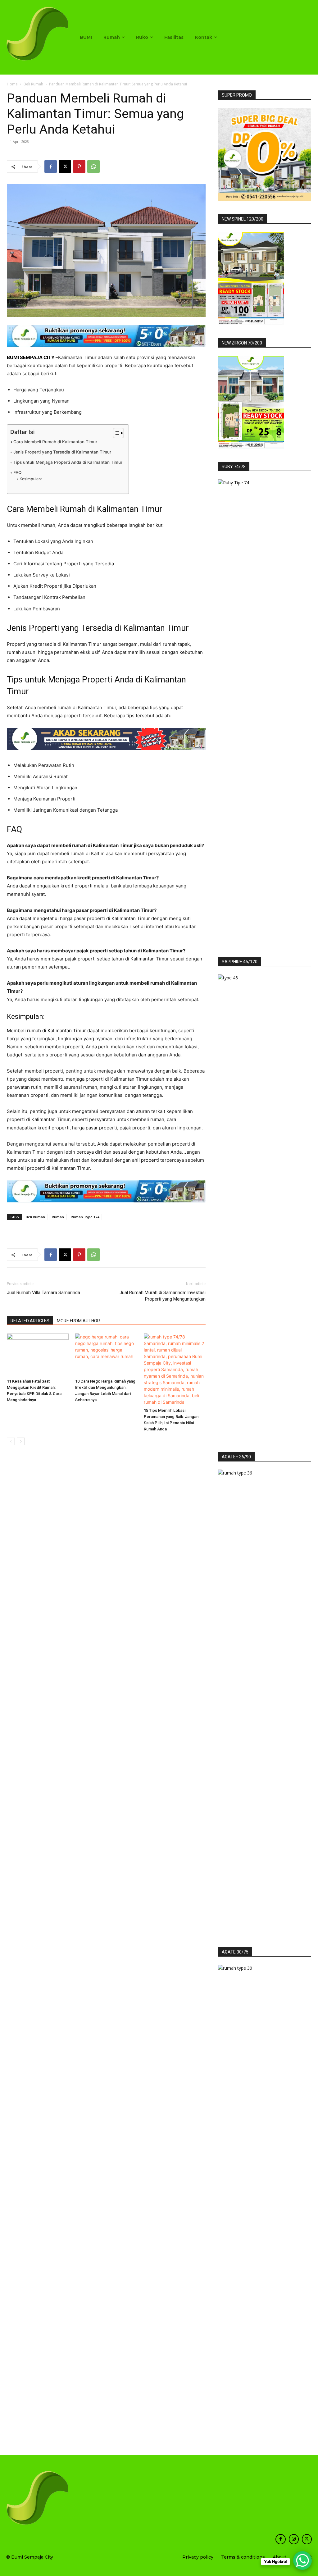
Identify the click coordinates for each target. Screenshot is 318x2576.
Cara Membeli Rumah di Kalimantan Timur (55, 442)
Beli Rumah (33, 84)
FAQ (17, 472)
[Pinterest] (79, 166)
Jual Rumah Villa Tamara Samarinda (43, 1293)
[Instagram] (294, 2539)
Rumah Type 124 (85, 1217)
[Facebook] (51, 166)
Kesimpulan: (30, 479)
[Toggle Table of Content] (115, 433)
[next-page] (21, 1441)
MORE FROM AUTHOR (78, 1321)
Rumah (58, 1217)
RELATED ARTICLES (30, 1321)
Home (12, 84)
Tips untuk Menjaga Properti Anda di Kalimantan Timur (68, 462)
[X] (65, 166)
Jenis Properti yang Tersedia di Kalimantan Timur (62, 452)
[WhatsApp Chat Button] (302, 2560)
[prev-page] (11, 1441)
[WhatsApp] (93, 166)
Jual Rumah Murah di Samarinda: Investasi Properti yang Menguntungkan (163, 1296)
